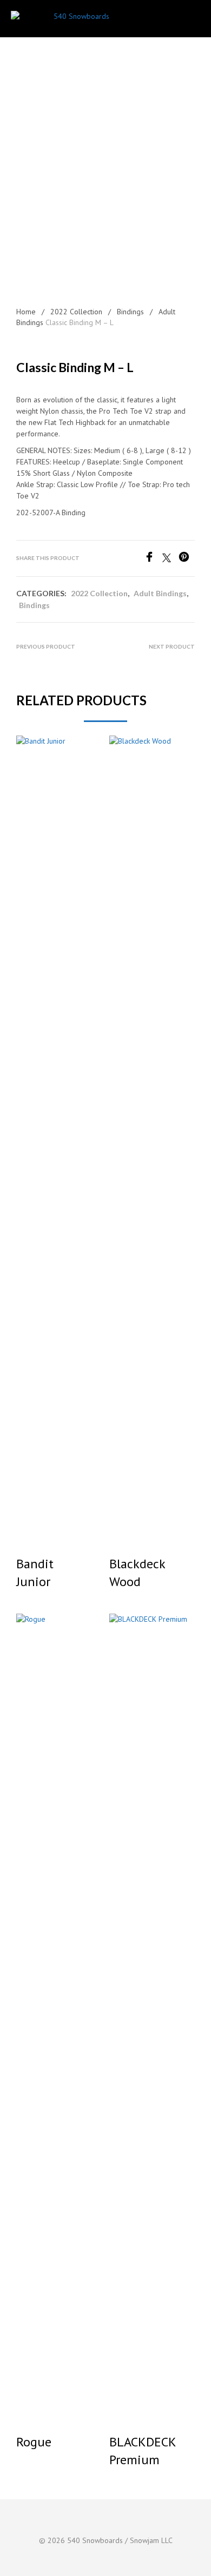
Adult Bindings (160, 593)
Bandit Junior (35, 1573)
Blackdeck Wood (137, 1573)
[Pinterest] (187, 559)
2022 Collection (76, 312)
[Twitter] (170, 559)
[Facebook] (153, 559)
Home (26, 312)
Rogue (34, 2442)
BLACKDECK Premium (143, 2451)
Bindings (130, 312)
